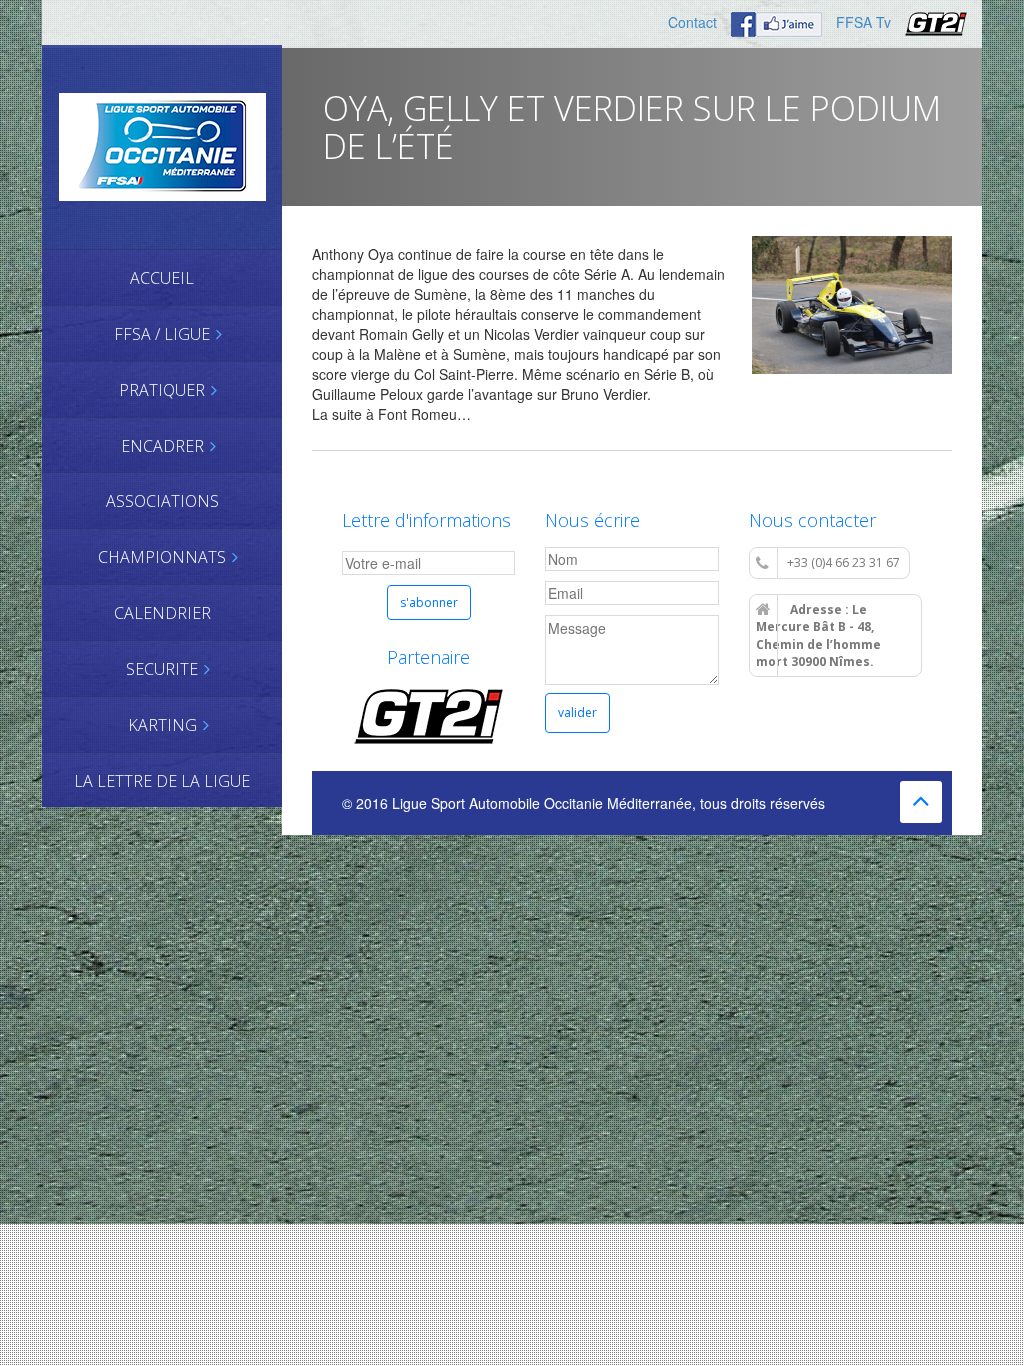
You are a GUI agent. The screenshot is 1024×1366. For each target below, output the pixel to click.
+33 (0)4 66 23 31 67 (843, 562)
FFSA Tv (863, 22)
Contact (692, 22)
